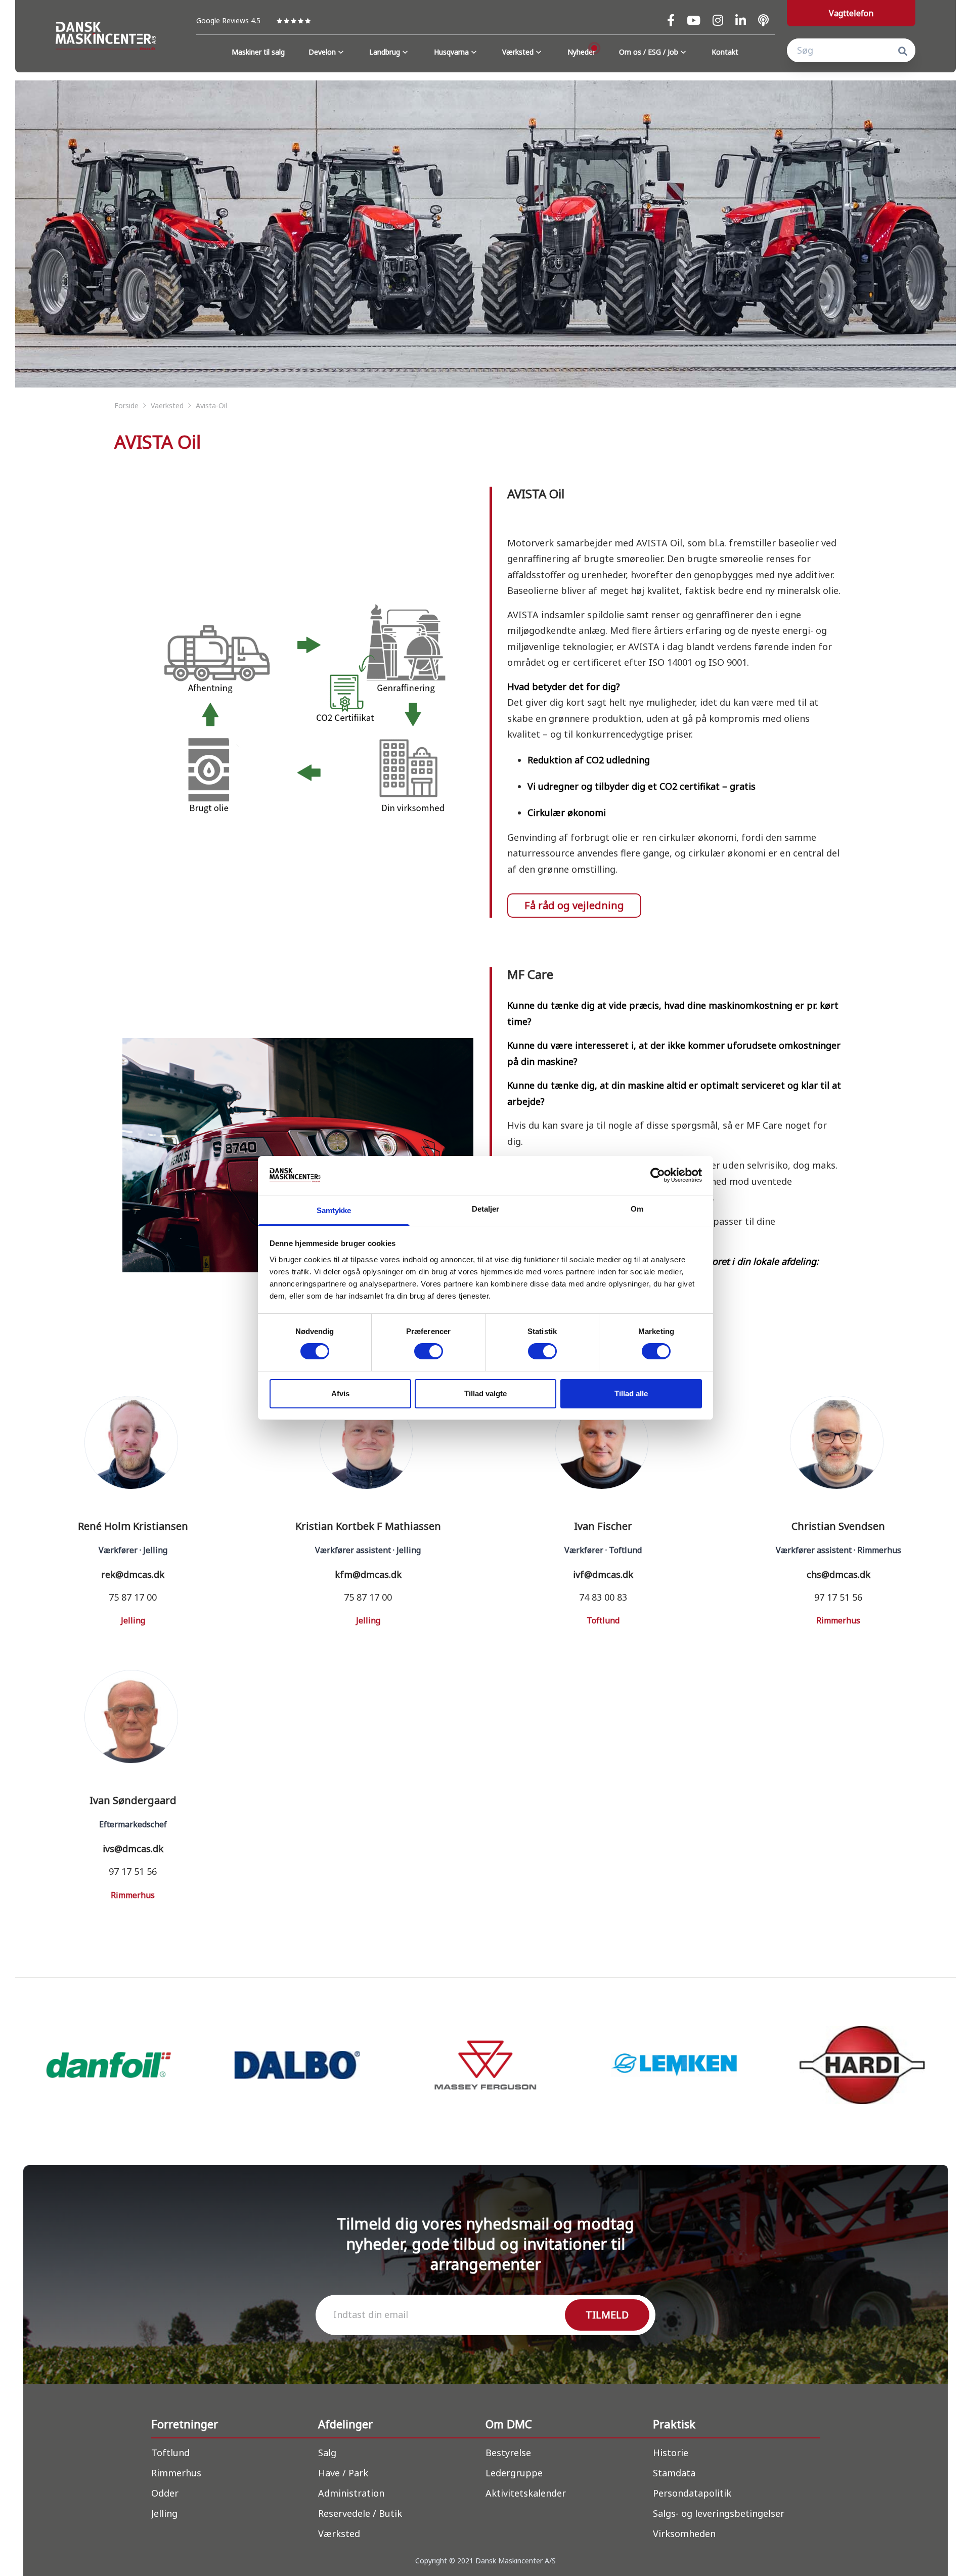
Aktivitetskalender (526, 2493)
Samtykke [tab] (334, 1210)
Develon (322, 52)
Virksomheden (684, 2534)
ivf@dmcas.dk (603, 1574)
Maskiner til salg (258, 52)
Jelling (164, 2513)
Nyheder (581, 52)
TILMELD (607, 2315)
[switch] (429, 1351)
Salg (327, 2453)
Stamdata (674, 2473)
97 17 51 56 (838, 1597)
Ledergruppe (514, 2473)
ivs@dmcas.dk (133, 1849)
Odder (165, 2493)
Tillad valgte (485, 1393)
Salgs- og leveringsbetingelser (719, 2513)
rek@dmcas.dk (133, 1574)
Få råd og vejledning (574, 905)
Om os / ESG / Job (649, 52)
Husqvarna (451, 52)
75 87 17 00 (133, 1597)
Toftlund (170, 2453)
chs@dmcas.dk (838, 1574)
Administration (351, 2493)
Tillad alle (631, 1393)
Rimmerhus (176, 2473)
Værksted (518, 52)
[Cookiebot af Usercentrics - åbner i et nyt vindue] (658, 1175)
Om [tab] (637, 1209)
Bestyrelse (508, 2453)
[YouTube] (694, 20)
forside (127, 405)
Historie (671, 2453)
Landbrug (385, 52)
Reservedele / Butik (360, 2513)
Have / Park (343, 2473)
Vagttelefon (851, 13)
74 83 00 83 (603, 1597)
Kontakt (725, 52)
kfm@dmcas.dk (368, 1574)
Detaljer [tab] (486, 1209)
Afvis (340, 1393)
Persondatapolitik (692, 2493)
